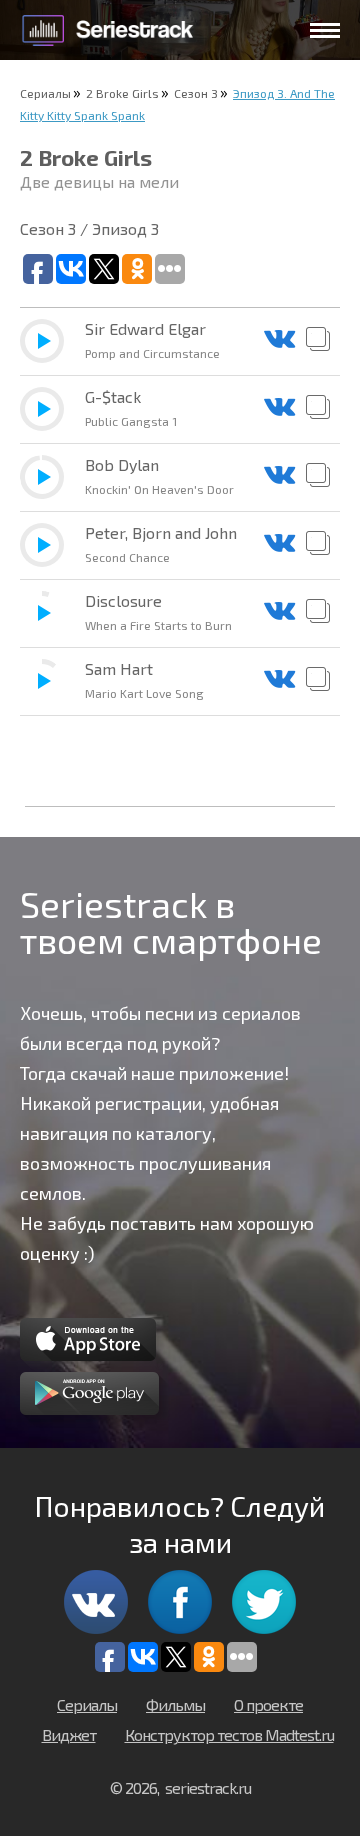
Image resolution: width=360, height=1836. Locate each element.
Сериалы (45, 93)
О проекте (268, 1704)
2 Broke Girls (122, 93)
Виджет (69, 1734)
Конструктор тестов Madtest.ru (229, 1734)
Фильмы (175, 1704)
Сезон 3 (196, 93)
